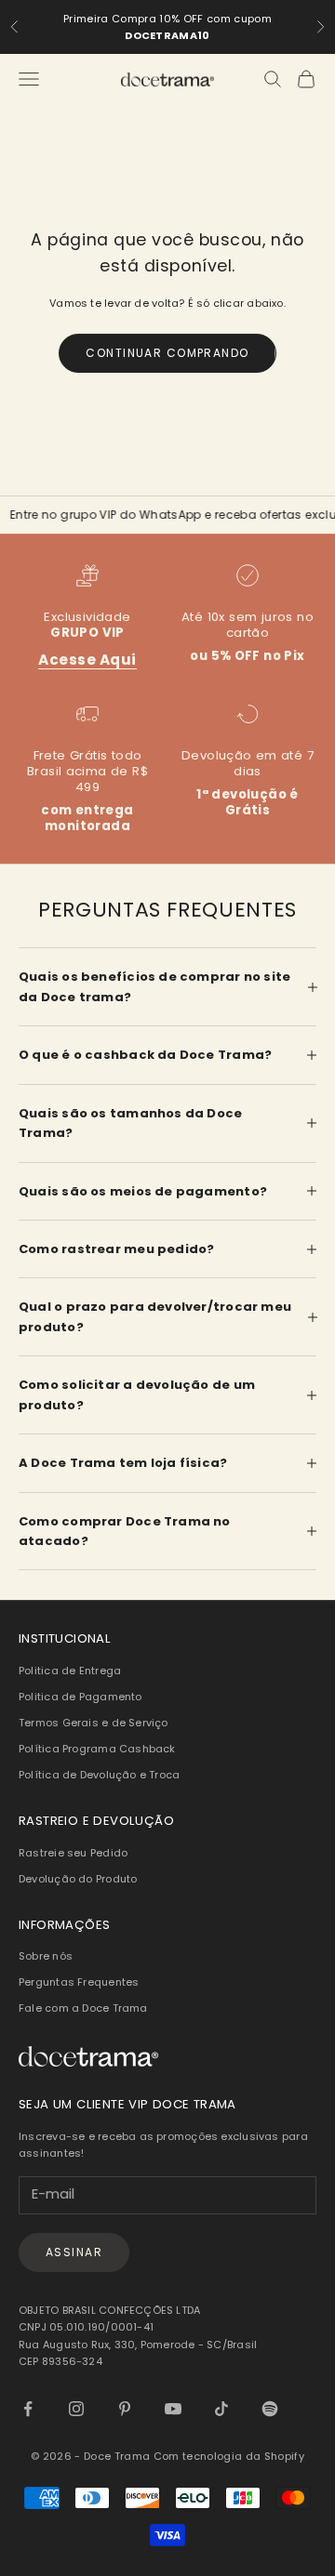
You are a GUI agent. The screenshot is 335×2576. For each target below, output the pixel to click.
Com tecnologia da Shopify (229, 2456)
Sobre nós (46, 1956)
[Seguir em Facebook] (28, 2409)
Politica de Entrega (70, 1671)
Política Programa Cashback (97, 1749)
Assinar (74, 2252)
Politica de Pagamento (80, 1697)
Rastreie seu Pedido (73, 1853)
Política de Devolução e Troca (99, 1775)
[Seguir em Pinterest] (125, 2409)
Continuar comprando (167, 353)
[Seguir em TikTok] (221, 2409)
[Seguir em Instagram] (76, 2409)
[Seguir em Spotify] (270, 2409)
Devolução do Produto (78, 1879)
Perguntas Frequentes (79, 1982)
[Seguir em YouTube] (173, 2409)
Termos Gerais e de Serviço (94, 1723)
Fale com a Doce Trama (83, 2008)
